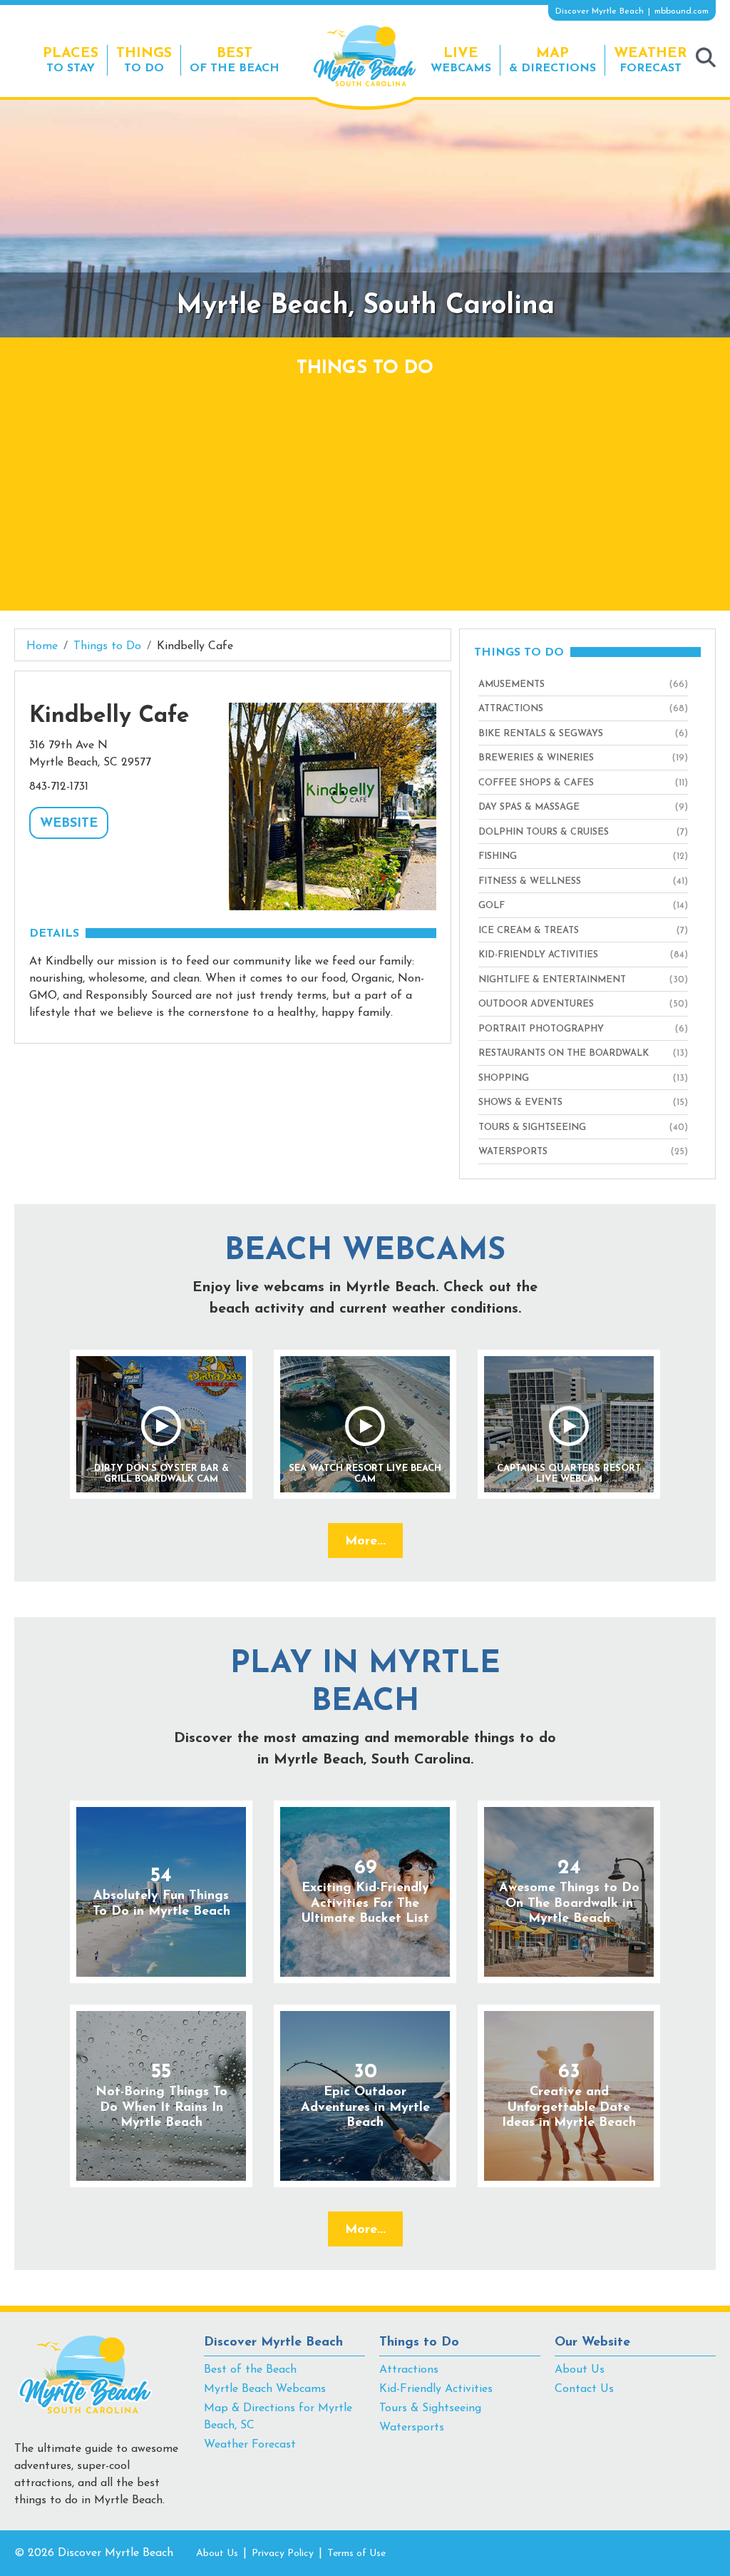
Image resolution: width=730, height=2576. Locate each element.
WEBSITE (69, 824)
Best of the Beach (250, 2370)
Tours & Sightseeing (430, 2408)
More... (365, 1542)
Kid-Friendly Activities (436, 2389)
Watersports (412, 2428)
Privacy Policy (283, 2554)
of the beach (235, 60)
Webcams (461, 60)
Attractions (409, 2370)
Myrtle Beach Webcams (265, 2389)
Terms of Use (356, 2554)
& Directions (552, 60)
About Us (580, 2370)
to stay (71, 60)
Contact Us (584, 2389)
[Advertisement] (365, 489)
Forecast (651, 60)
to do (144, 60)
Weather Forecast (250, 2445)
